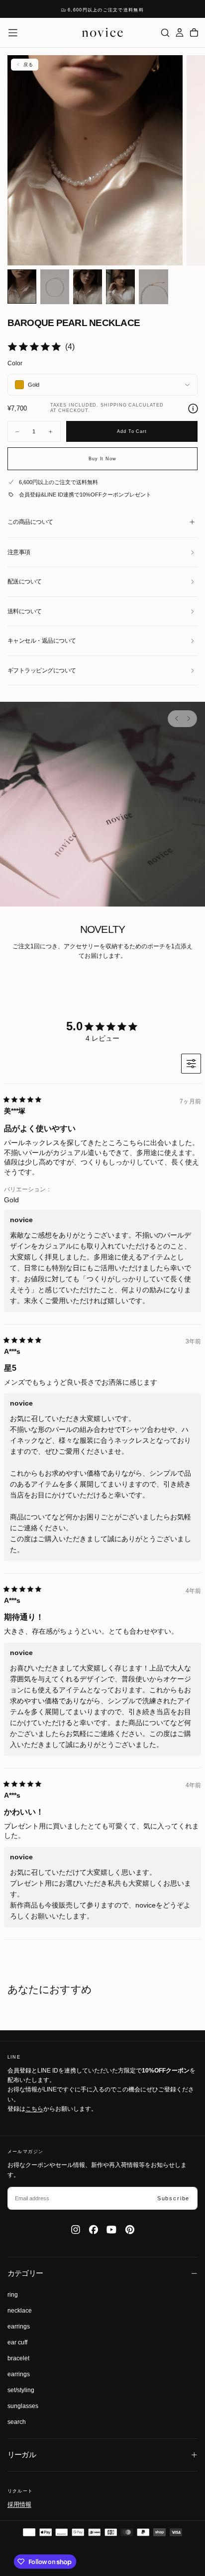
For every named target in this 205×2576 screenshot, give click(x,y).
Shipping (113, 405)
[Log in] (180, 33)
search (17, 2422)
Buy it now (102, 459)
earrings (19, 2327)
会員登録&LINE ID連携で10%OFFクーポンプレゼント (85, 495)
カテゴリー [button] (25, 2273)
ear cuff (17, 2342)
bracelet (18, 2358)
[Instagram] (76, 2230)
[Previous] (177, 719)
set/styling (21, 2390)
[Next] (188, 719)
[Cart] (194, 33)
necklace (20, 2311)
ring (13, 2295)
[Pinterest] (130, 2230)
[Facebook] (94, 2230)
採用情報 (19, 2504)
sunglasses (23, 2406)
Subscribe (173, 2198)
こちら (34, 2109)
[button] (13, 33)
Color (15, 363)
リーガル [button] (22, 2455)
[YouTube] (111, 2230)
